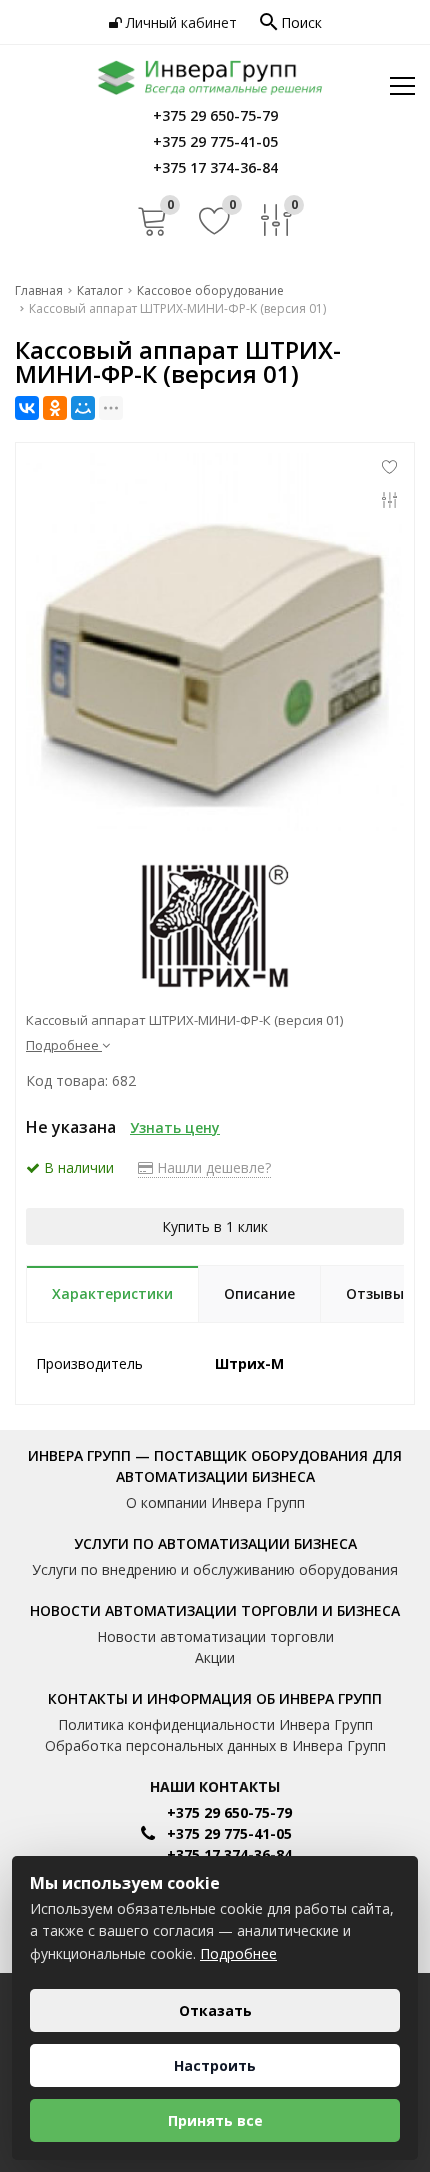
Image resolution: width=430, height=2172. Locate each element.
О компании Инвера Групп (215, 1502)
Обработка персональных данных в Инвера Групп (215, 1745)
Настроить (215, 2065)
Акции (215, 1657)
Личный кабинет (179, 22)
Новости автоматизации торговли (215, 1636)
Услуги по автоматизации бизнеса (215, 1543)
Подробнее (238, 1953)
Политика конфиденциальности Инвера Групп (215, 1724)
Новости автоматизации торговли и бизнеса (215, 1610)
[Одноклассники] (55, 408)
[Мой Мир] (83, 408)
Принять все (215, 2120)
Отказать (215, 2010)
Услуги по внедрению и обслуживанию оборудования (215, 1569)
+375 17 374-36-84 (229, 1854)
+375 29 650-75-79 (229, 1812)
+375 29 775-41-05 (229, 1833)
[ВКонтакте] (27, 408)
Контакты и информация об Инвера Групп (215, 1698)
